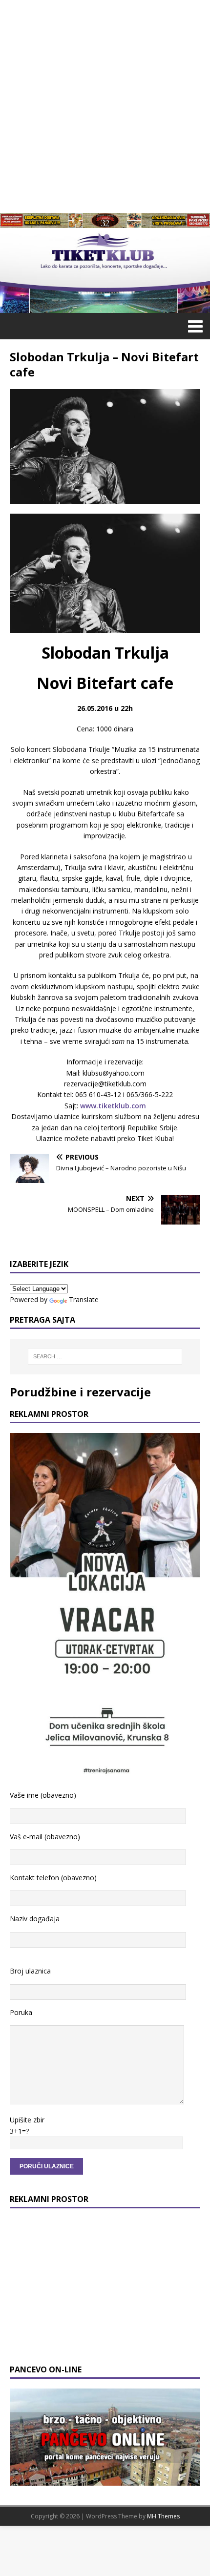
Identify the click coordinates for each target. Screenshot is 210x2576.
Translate (84, 1299)
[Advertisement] (105, 105)
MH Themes (163, 2516)
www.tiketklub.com (113, 1106)
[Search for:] (105, 1356)
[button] (194, 326)
